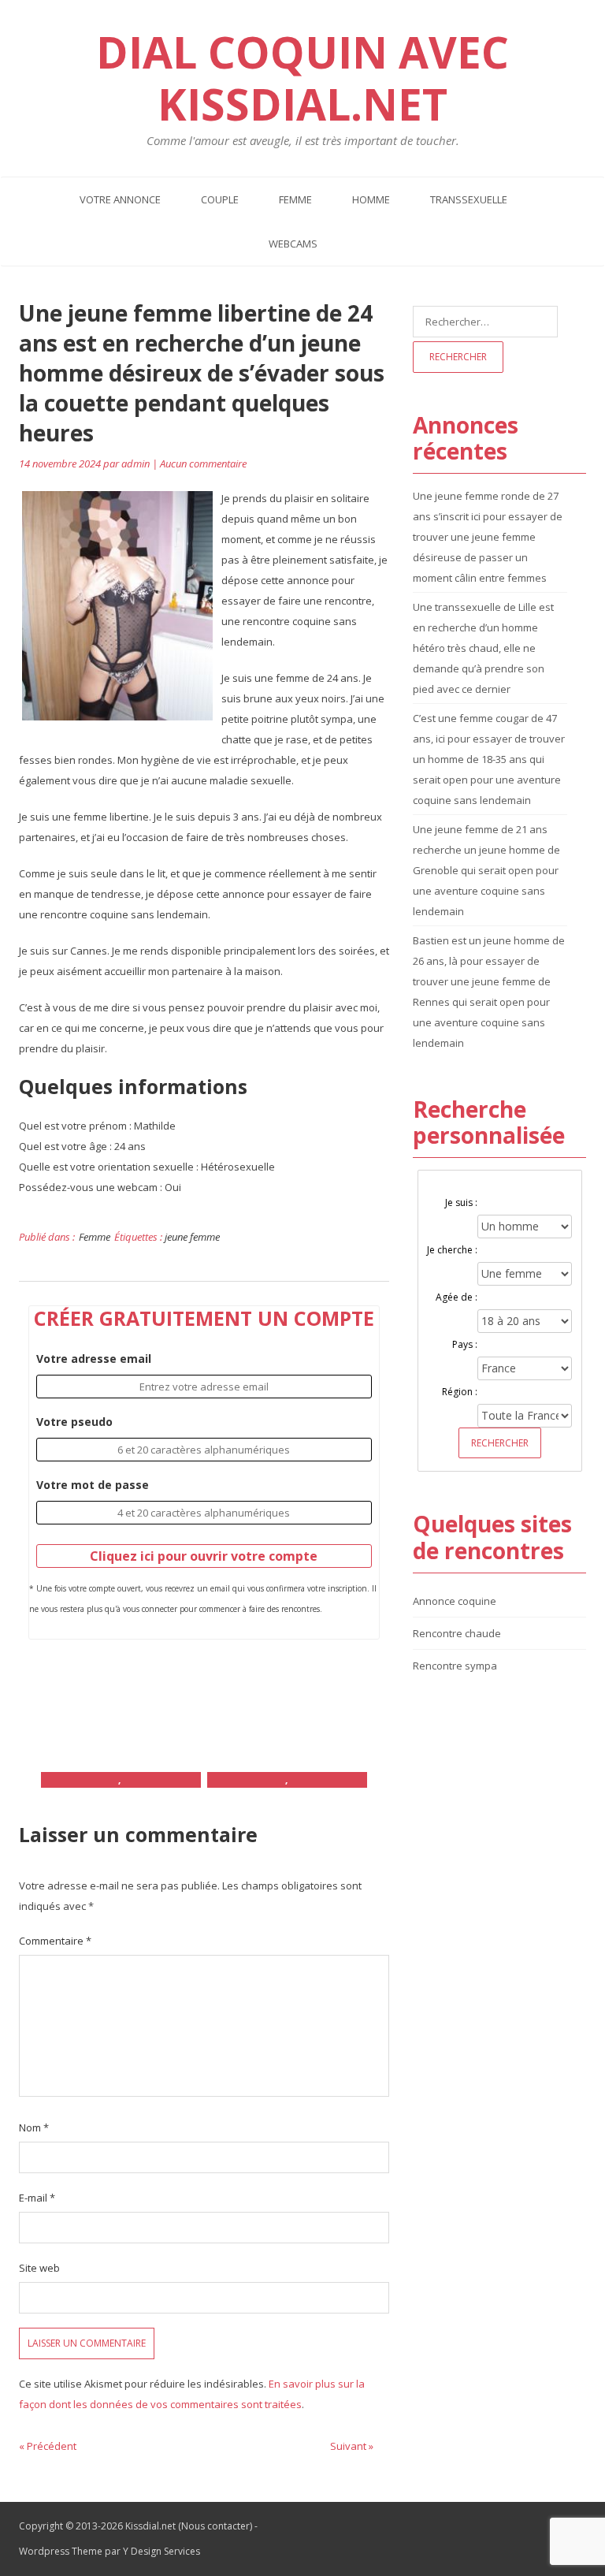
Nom (34, 2127)
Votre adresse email (94, 1359)
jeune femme (192, 1237)
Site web (39, 2268)
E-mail (37, 2198)
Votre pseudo (74, 1422)
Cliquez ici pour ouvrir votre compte (204, 1556)
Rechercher (500, 1443)
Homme (371, 199)
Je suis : (461, 1202)
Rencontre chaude (457, 1633)
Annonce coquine (455, 1601)
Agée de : (457, 1297)
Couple (220, 199)
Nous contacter (215, 2526)
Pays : (465, 1344)
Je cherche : (452, 1250)
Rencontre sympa (455, 1666)
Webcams (293, 244)
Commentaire (55, 1941)
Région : (460, 1392)
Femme (295, 199)
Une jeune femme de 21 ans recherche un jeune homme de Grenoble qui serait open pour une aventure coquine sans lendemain (486, 870)
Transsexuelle (469, 199)
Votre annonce (120, 199)
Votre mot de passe (93, 1485)
